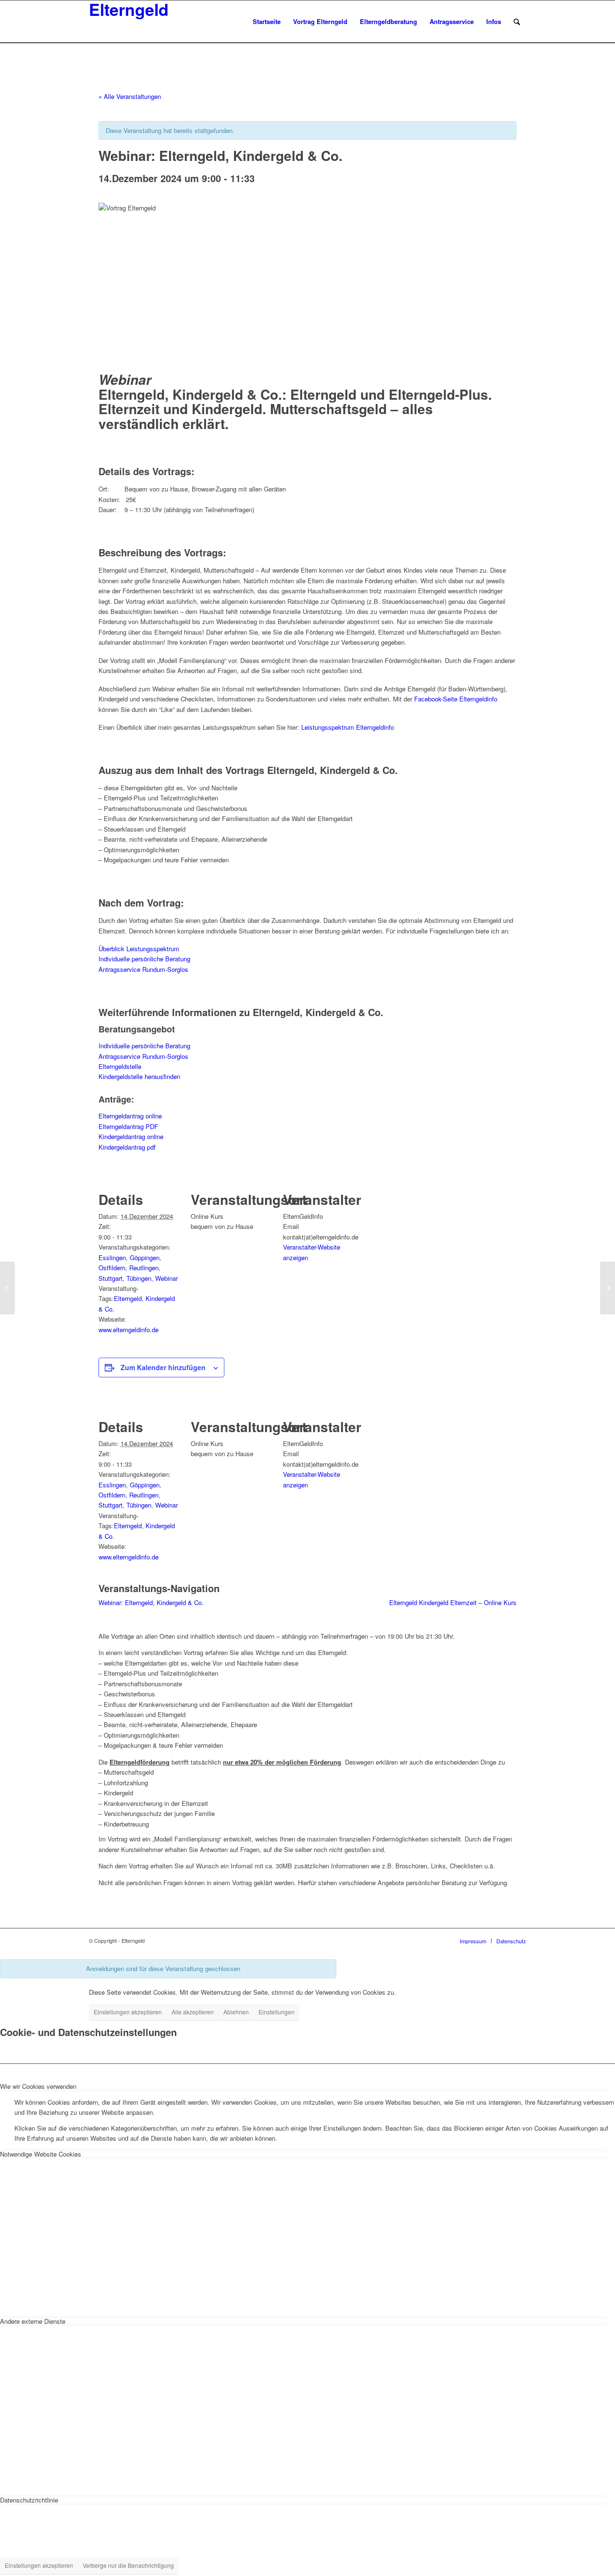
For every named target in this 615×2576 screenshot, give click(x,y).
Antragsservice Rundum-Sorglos (143, 969)
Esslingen (112, 1257)
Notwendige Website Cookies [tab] (41, 2154)
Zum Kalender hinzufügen (163, 1367)
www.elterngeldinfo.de (129, 1330)
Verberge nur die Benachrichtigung (128, 2565)
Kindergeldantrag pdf (127, 1147)
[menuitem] (267, 22)
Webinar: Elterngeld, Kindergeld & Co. (151, 1602)
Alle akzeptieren (193, 2012)
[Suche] (517, 22)
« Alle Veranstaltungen (130, 96)
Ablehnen (236, 2012)
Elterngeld (128, 1298)
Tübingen (139, 1278)
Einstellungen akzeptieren (128, 2012)
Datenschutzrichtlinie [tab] (29, 2500)
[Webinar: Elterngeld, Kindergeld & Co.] (7, 1288)
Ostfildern (112, 1268)
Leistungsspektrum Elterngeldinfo (348, 727)
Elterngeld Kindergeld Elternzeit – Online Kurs (453, 1602)
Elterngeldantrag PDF (128, 1126)
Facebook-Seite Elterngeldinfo (456, 699)
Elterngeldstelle (120, 1066)
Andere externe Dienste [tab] (33, 2321)
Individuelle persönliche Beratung (144, 959)
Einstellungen (277, 2012)
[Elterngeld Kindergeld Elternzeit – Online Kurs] (608, 1288)
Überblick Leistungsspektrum (139, 949)
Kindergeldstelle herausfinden (139, 1076)
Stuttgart (111, 1278)
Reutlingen (144, 1268)
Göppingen (145, 1257)
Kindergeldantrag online (131, 1136)
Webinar (166, 1278)
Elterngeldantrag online (130, 1116)
